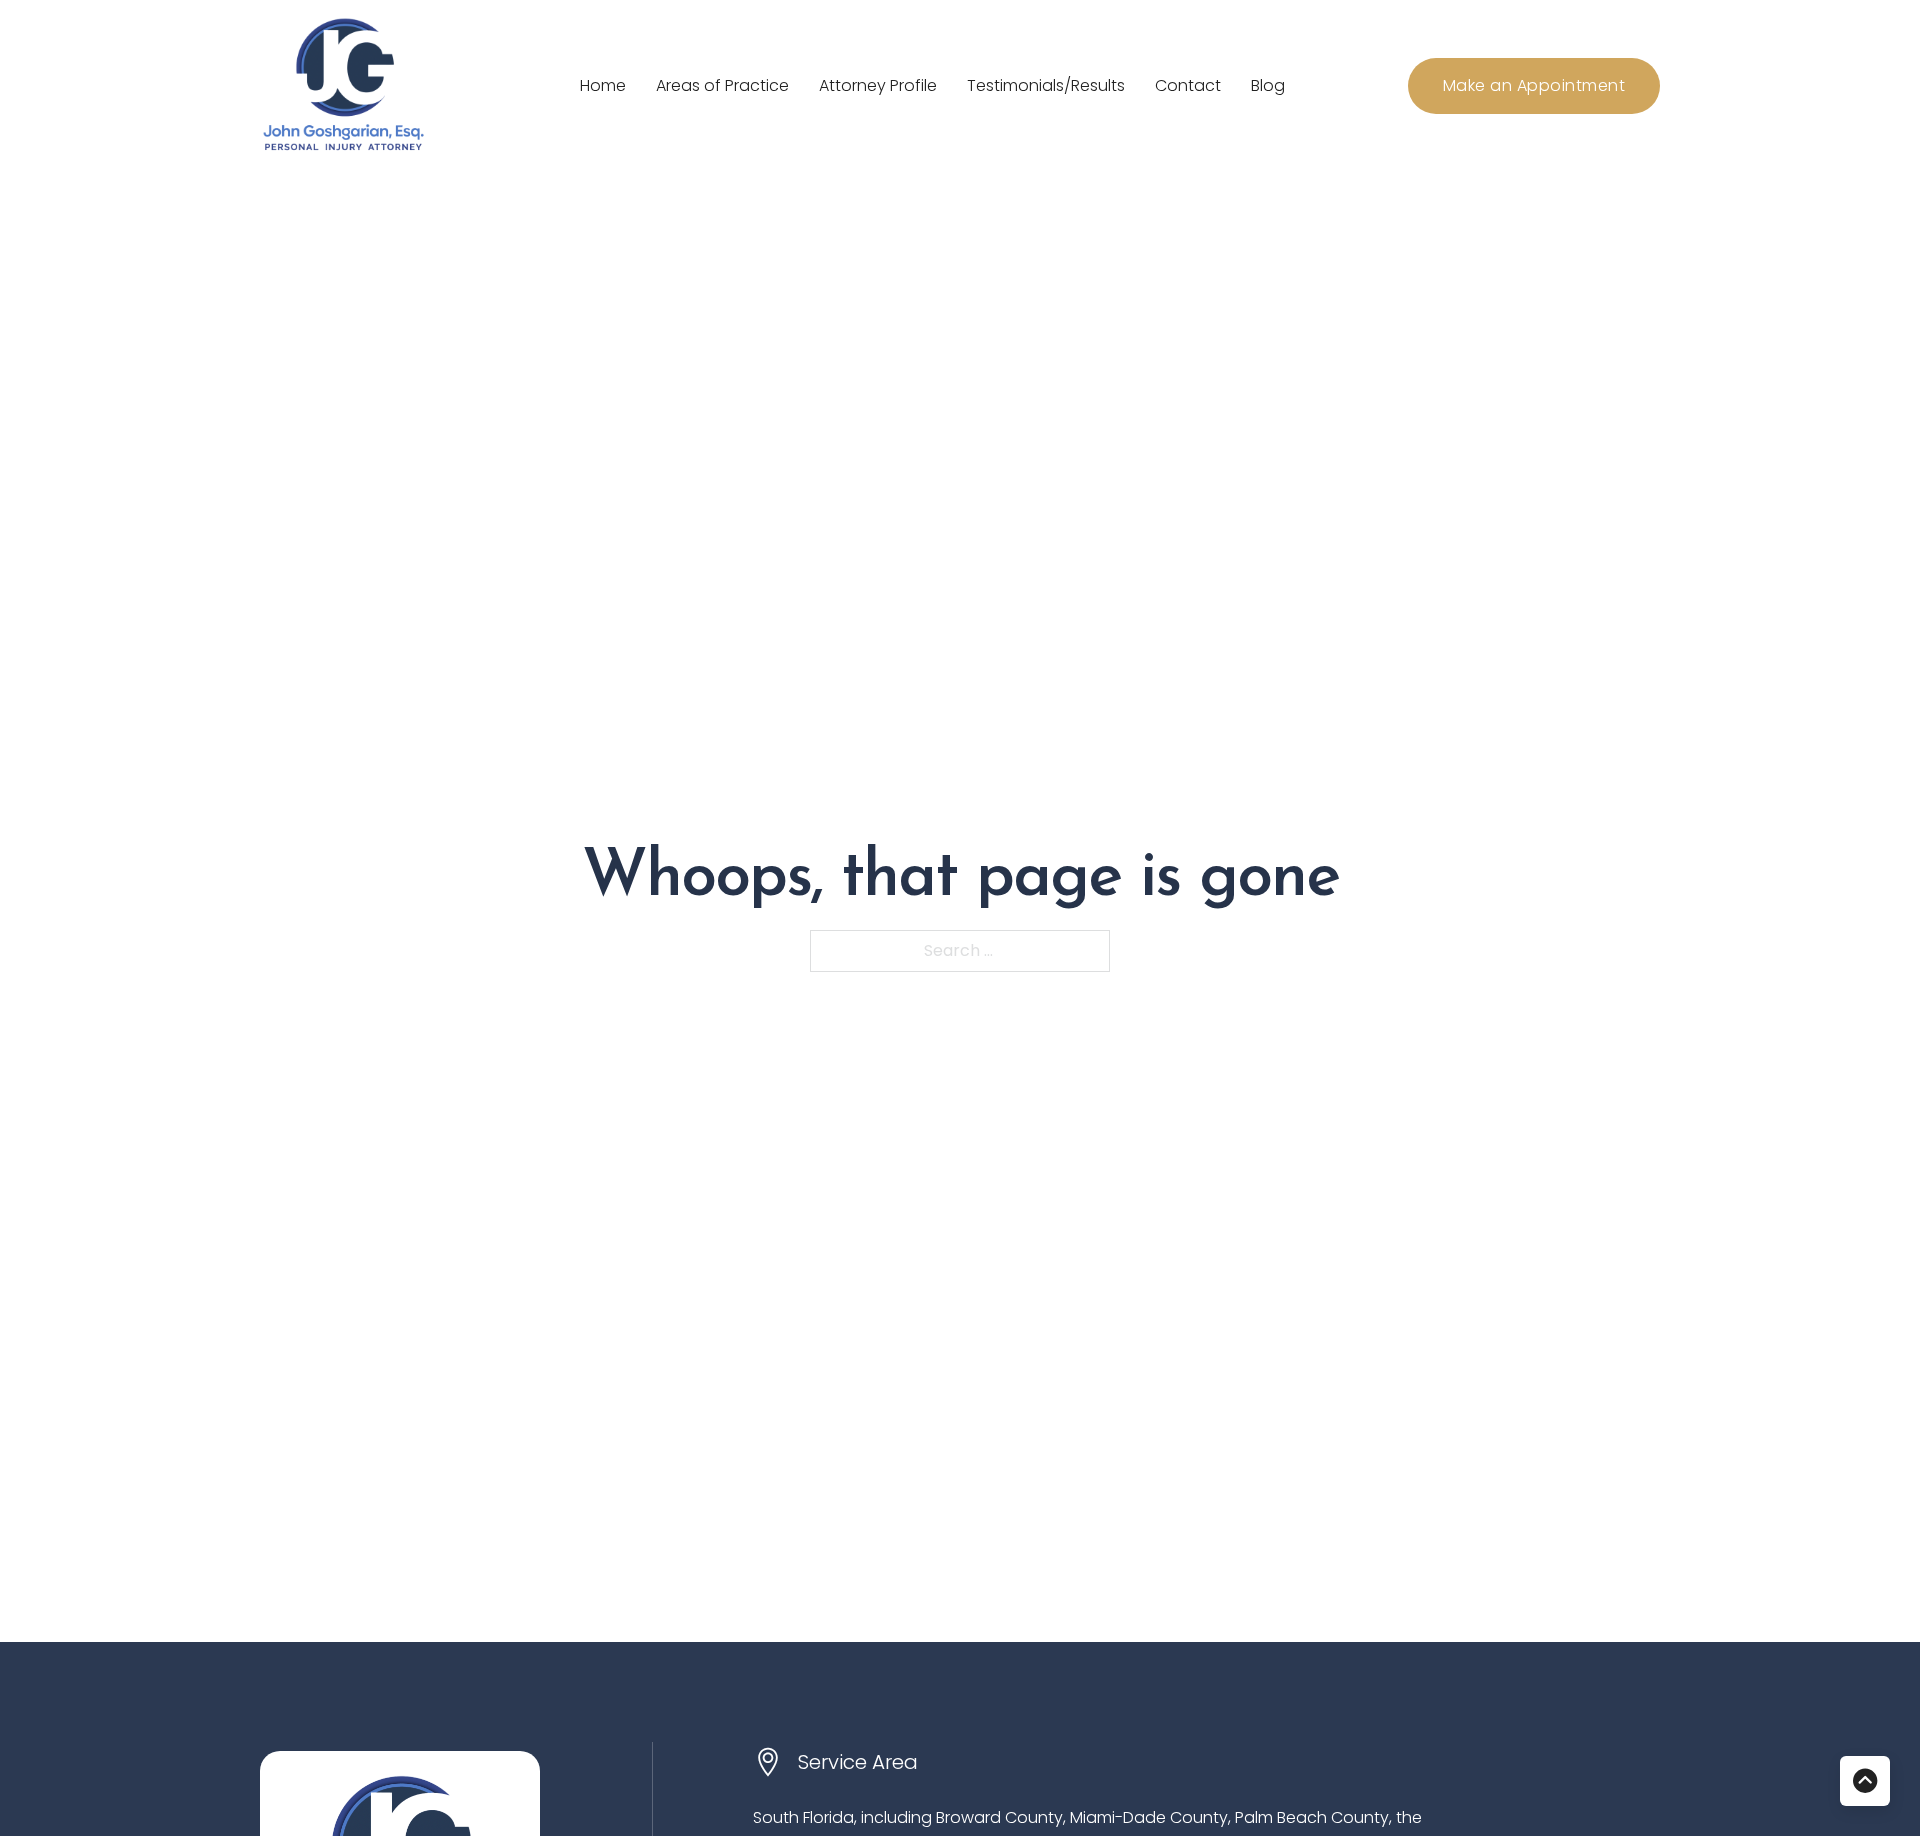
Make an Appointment (1534, 85)
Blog (1268, 85)
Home (603, 85)
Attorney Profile (878, 85)
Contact (1188, 85)
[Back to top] (1865, 1781)
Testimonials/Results (1046, 85)
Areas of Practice (722, 85)
